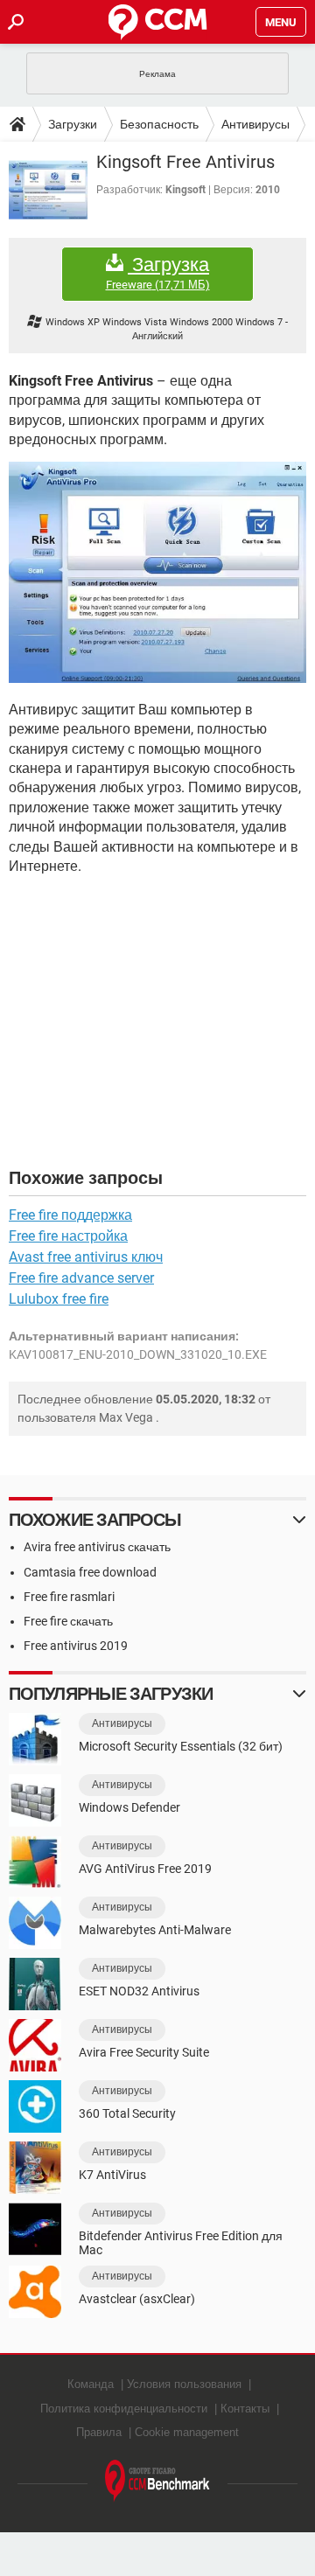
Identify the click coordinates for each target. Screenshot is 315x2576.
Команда (91, 2384)
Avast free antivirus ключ (86, 1257)
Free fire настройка (68, 1236)
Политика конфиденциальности (124, 2409)
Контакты (245, 2409)
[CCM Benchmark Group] (157, 2481)
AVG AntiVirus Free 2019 (145, 1869)
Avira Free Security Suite (144, 2052)
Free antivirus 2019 (76, 1646)
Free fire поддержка (70, 1215)
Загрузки (73, 124)
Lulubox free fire (59, 1299)
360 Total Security (127, 2113)
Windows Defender (129, 1807)
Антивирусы (255, 124)
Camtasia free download (90, 1572)
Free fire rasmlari (69, 1597)
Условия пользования (184, 2384)
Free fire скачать (68, 1621)
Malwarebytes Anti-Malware (155, 1930)
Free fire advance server (81, 1278)
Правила (99, 2432)
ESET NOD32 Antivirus (139, 1991)
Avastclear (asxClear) (137, 2299)
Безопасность (159, 124)
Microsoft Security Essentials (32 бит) (181, 1746)
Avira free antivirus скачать (97, 1547)
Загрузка (158, 273)
